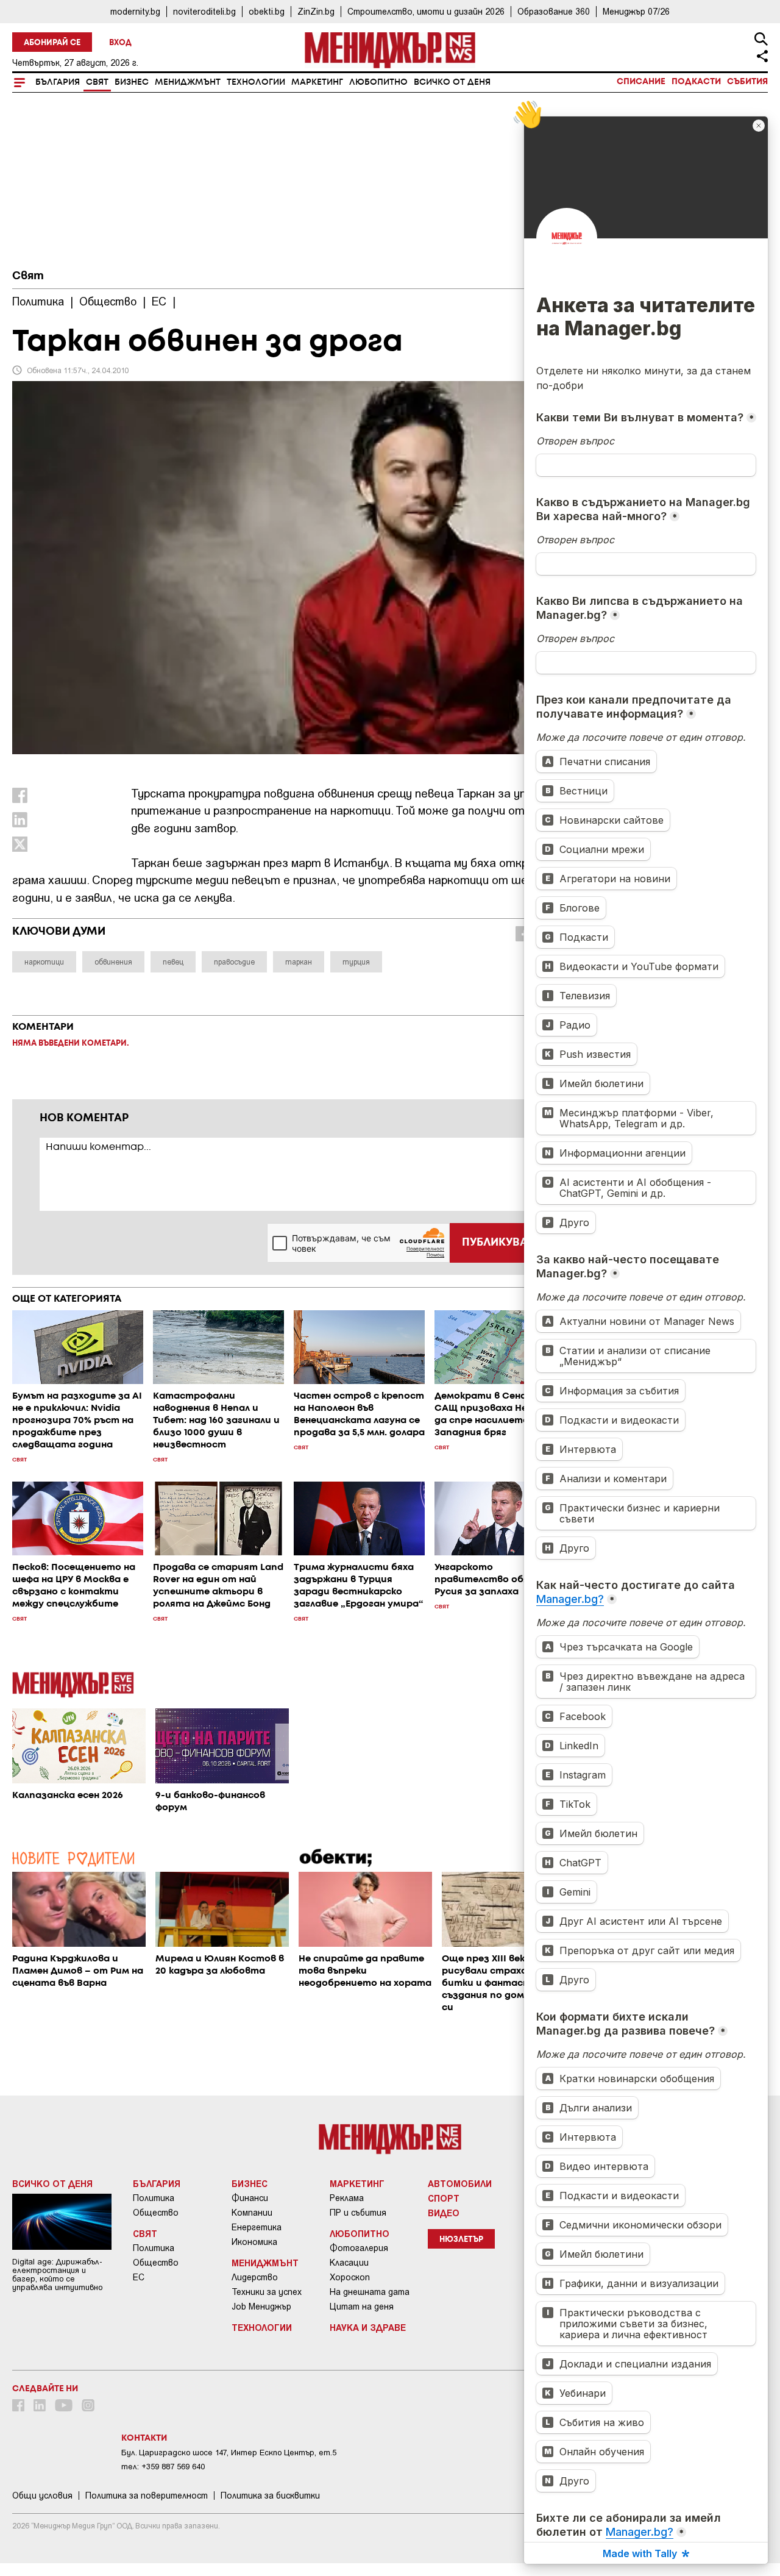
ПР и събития (358, 2213)
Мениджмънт (188, 82)
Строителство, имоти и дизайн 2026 (426, 11)
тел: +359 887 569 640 (163, 2467)
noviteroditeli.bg (204, 11)
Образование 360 (554, 11)
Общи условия (42, 2496)
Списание (641, 82)
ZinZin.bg (316, 11)
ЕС (139, 2277)
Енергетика (257, 2227)
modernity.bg (135, 11)
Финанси (250, 2198)
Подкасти (696, 82)
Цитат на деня (362, 2307)
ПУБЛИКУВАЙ (499, 1243)
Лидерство (255, 2277)
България (58, 82)
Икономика (254, 2242)
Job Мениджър (261, 2307)
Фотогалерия (359, 2248)
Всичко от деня (452, 82)
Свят (97, 82)
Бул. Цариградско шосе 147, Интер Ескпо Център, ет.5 (229, 2453)
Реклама (347, 2198)
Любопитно (378, 82)
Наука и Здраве (368, 2327)
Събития (747, 82)
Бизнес (132, 82)
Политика (154, 2198)
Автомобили (460, 2183)
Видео (444, 2213)
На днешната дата (370, 2292)
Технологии (256, 82)
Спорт (444, 2198)
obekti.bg (267, 11)
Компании (252, 2213)
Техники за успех (267, 2292)
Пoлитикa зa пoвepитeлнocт (147, 2496)
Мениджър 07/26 (636, 11)
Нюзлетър (461, 2240)
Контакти (144, 2438)
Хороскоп (350, 2277)
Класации (349, 2263)
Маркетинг (317, 82)
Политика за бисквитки (270, 2496)
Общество (156, 2213)
